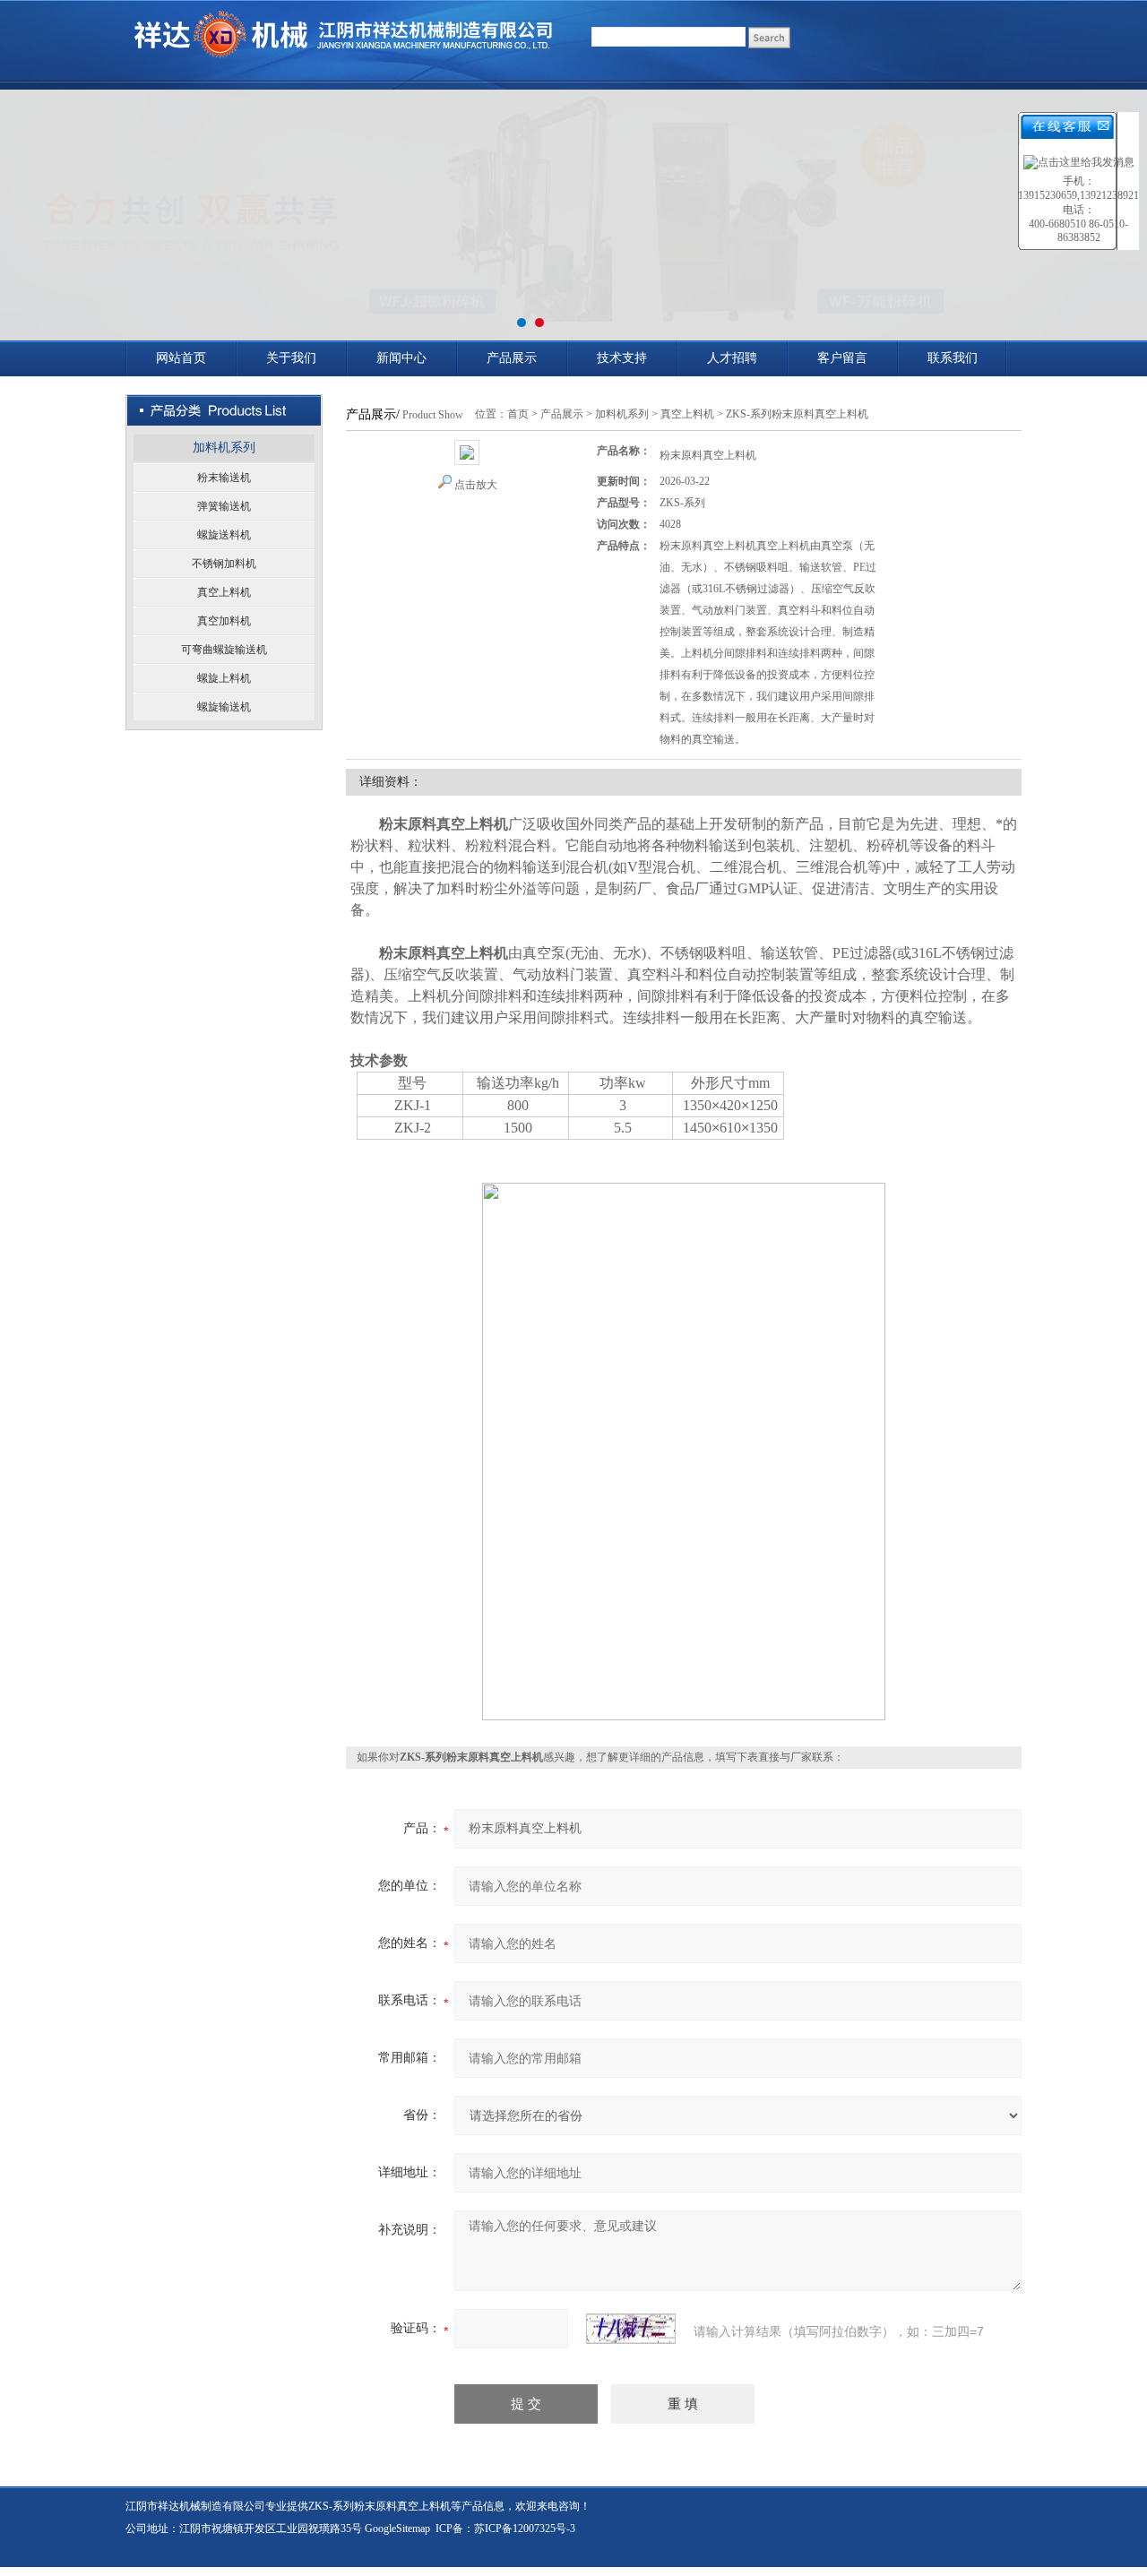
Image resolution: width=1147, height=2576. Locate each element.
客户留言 (842, 358)
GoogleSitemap (397, 2529)
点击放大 (476, 485)
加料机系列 (224, 448)
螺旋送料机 (224, 535)
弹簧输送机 (224, 506)
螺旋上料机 (224, 678)
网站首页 (181, 358)
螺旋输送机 (224, 707)
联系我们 (953, 358)
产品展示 (512, 358)
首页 (518, 414)
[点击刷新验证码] (631, 2329)
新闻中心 (401, 358)
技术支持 (622, 358)
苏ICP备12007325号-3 (525, 2529)
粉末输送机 (224, 478)
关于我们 (291, 358)
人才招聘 (732, 358)
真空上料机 (224, 592)
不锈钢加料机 (224, 564)
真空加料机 (224, 621)
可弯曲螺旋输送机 (224, 650)
